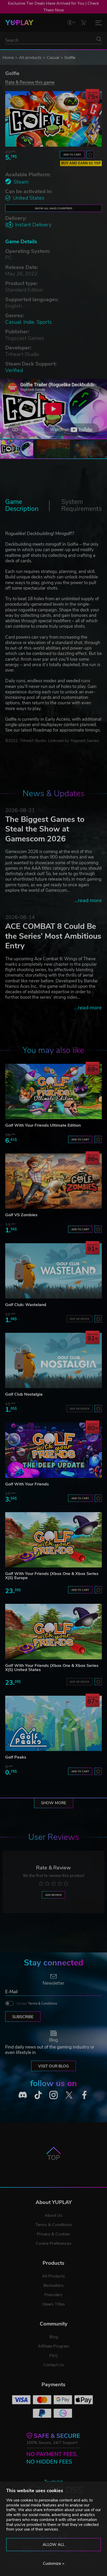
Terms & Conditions (43, 2004)
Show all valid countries (53, 208)
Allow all (54, 2545)
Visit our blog (53, 2066)
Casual (53, 58)
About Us (53, 2215)
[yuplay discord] (23, 2095)
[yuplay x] (69, 2095)
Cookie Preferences (54, 2243)
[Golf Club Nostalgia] (53, 1360)
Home (8, 58)
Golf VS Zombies (21, 1215)
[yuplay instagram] (53, 2095)
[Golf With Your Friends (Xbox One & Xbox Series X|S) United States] (53, 1631)
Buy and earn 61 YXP (81, 163)
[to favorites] (90, 154)
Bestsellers (53, 2286)
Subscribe (23, 2017)
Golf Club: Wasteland (26, 1305)
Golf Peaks (16, 1757)
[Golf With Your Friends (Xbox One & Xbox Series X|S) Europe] (53, 1540)
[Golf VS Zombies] (53, 1181)
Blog (54, 2337)
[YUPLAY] (19, 23)
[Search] (99, 39)
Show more (54, 1803)
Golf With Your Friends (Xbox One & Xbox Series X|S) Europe (52, 1576)
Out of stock (79, 1319)
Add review (53, 1895)
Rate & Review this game (30, 82)
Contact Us (54, 2365)
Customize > (54, 2564)
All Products (53, 2276)
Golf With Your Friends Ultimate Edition (43, 1125)
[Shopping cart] (83, 22)
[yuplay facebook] (84, 2095)
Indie (29, 322)
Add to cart (72, 155)
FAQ (53, 2356)
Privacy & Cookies (53, 2234)
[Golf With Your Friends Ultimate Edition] (53, 1091)
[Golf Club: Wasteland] (53, 1271)
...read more (88, 900)
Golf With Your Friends (27, 1484)
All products (30, 58)
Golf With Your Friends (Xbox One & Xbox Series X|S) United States (52, 1668)
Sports (44, 322)
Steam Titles (53, 2304)
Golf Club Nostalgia (24, 1394)
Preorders (53, 2295)
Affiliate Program (54, 2346)
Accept (37, 2004)
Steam (21, 182)
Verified (14, 370)
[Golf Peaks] (53, 1723)
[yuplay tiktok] (38, 2095)
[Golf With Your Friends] (53, 1450)
